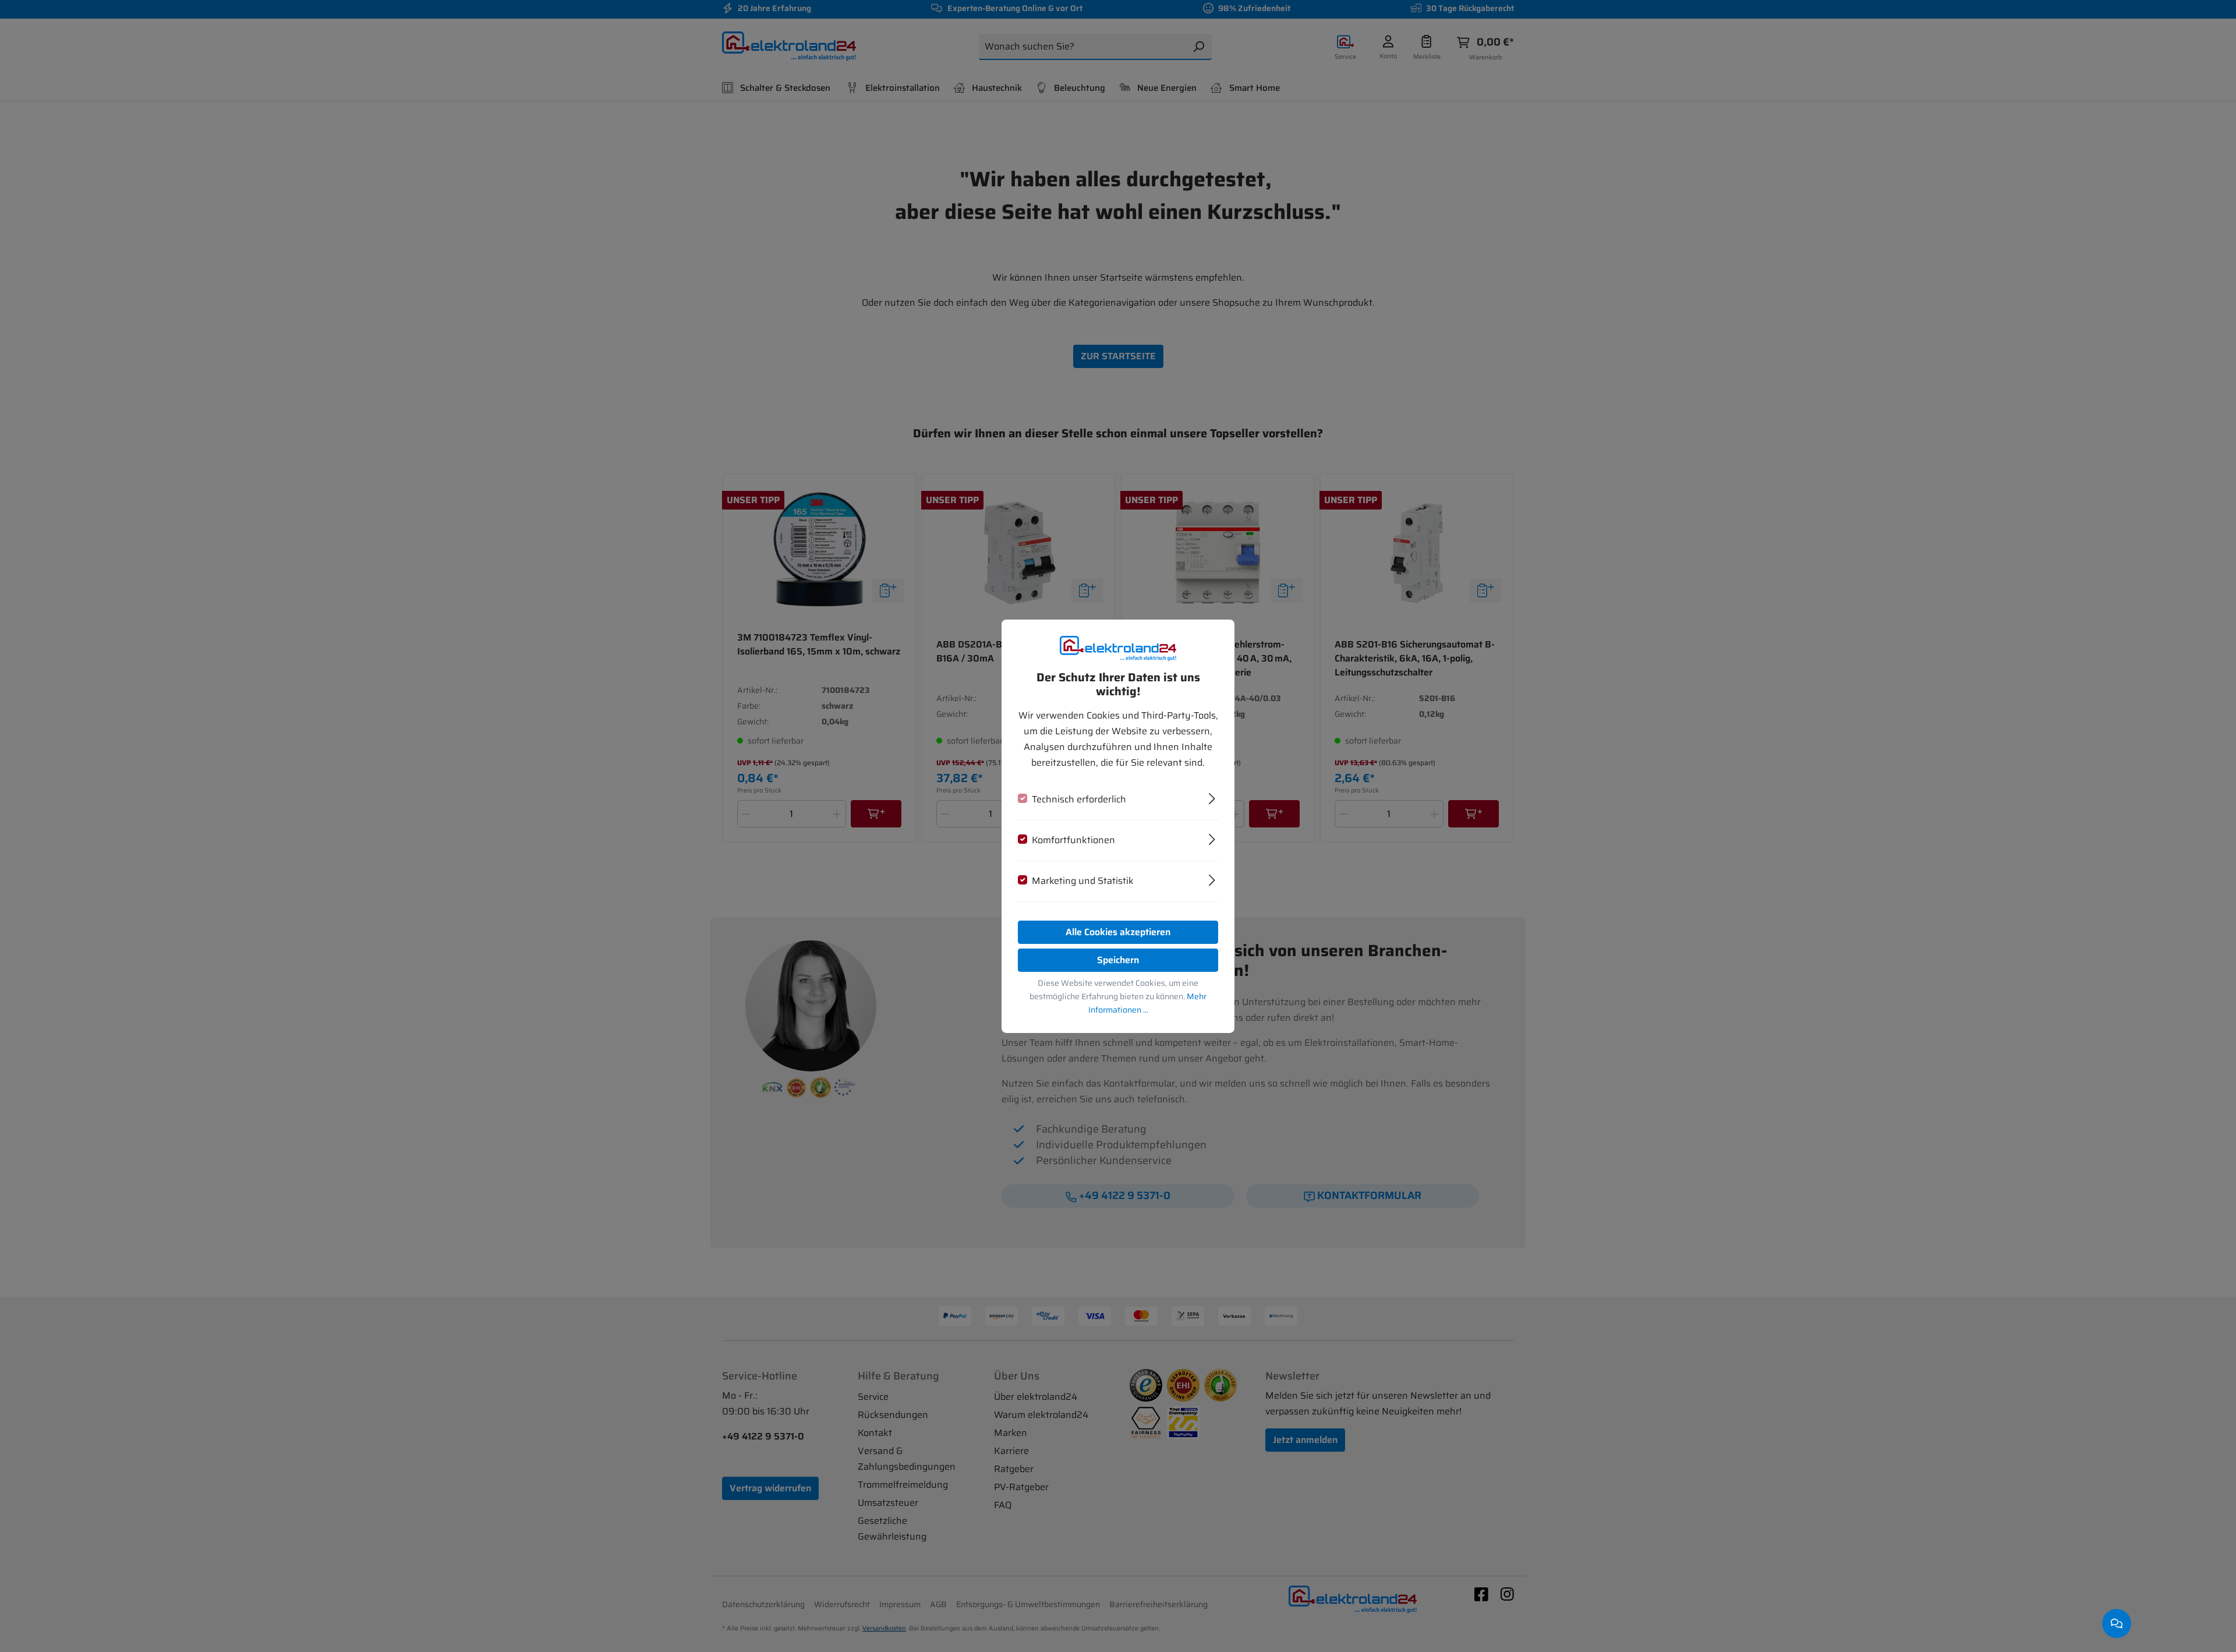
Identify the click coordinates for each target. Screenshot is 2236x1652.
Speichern (1118, 960)
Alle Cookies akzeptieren (1118, 932)
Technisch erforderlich (1079, 799)
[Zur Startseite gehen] (1118, 648)
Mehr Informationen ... (1148, 1003)
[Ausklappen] (1212, 797)
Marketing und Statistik (1083, 881)
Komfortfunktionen (1073, 840)
